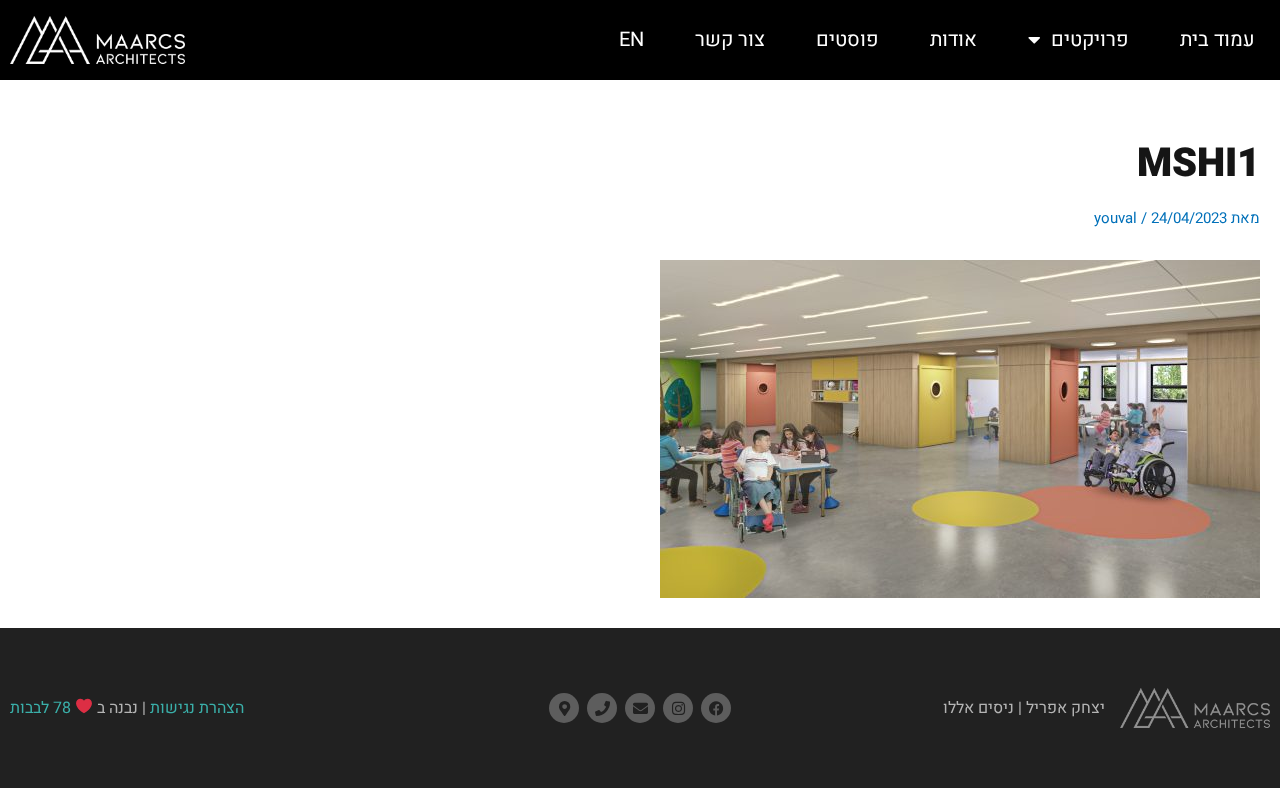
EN (631, 39)
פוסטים (847, 39)
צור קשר (730, 39)
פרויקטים (1090, 39)
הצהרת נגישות (197, 708)
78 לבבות (40, 708)
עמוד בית (1217, 39)
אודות (953, 39)
